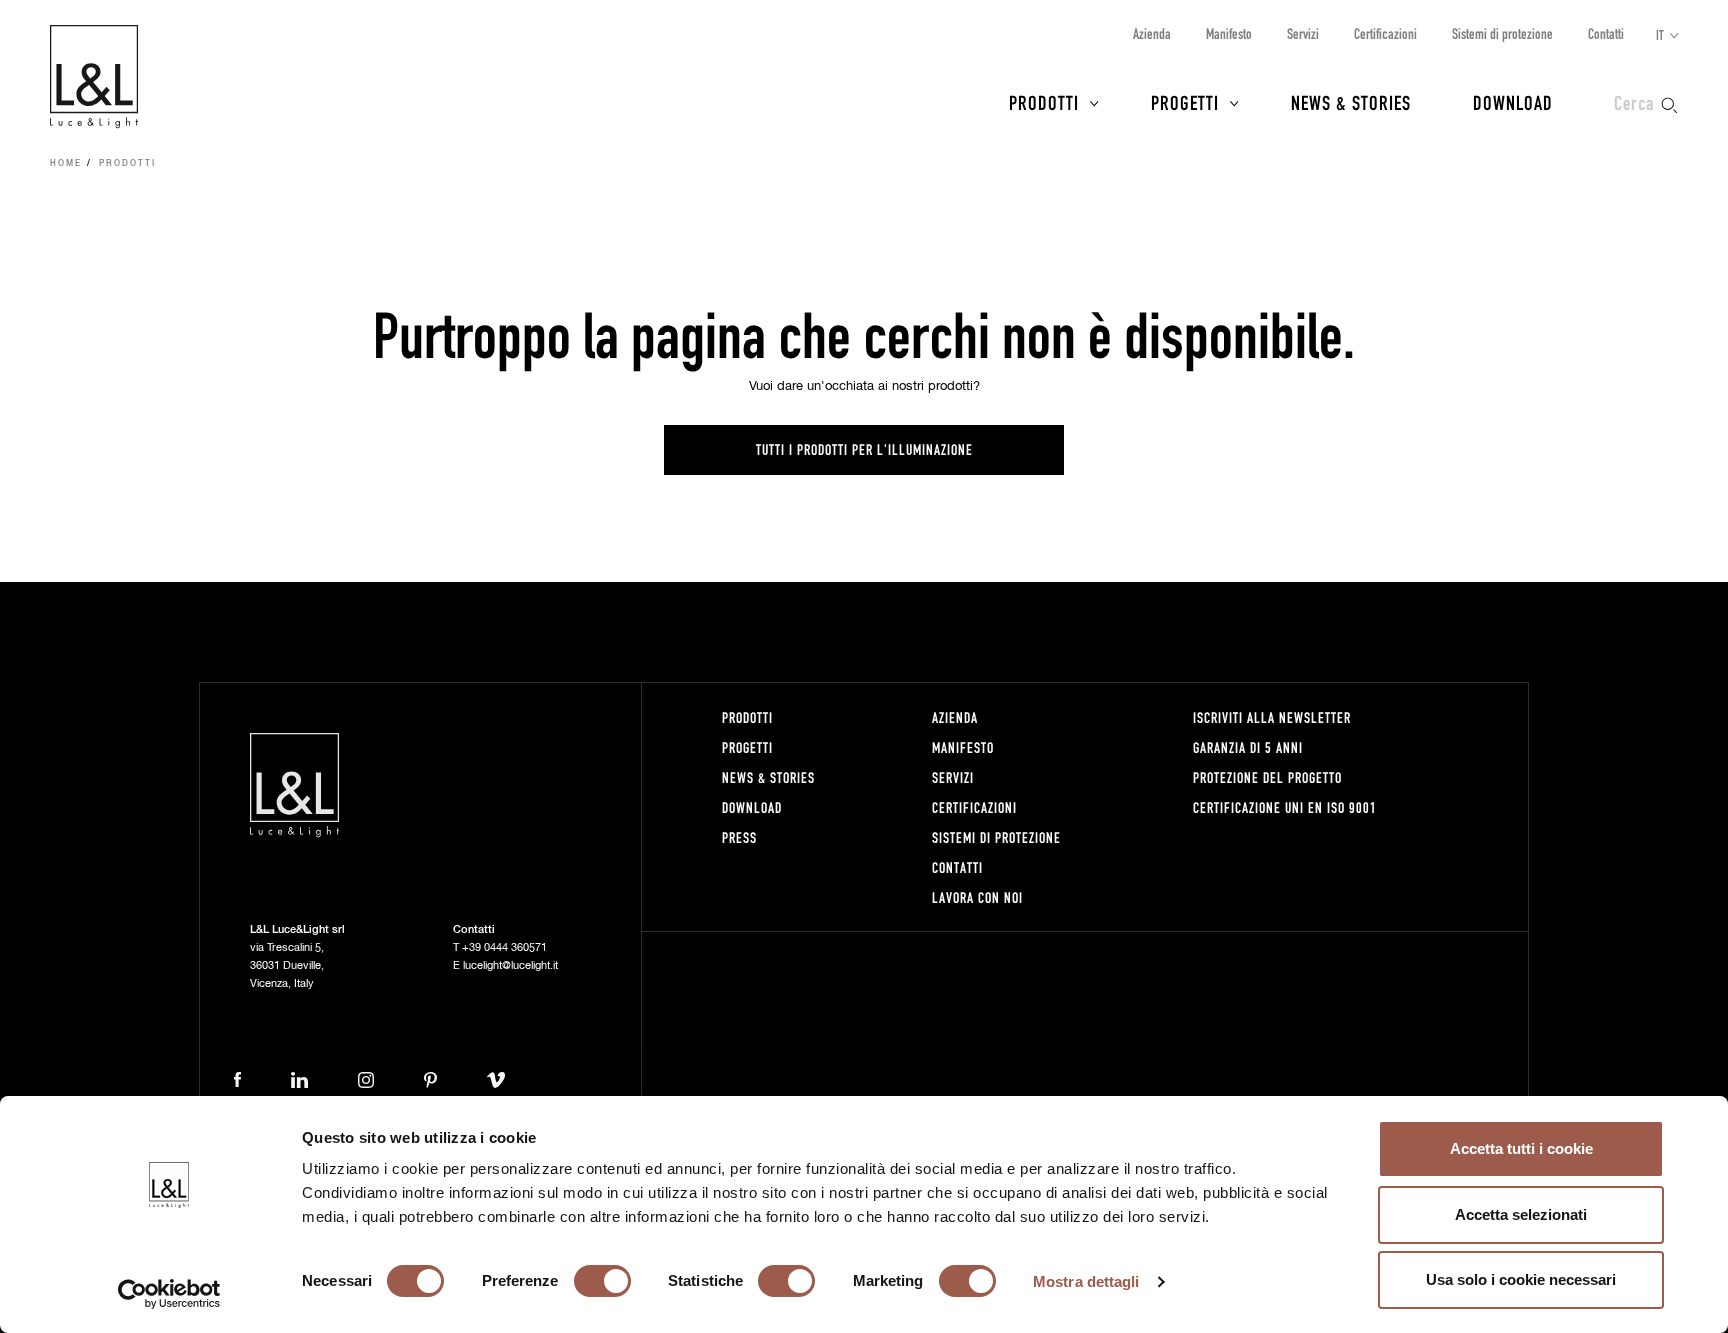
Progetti (1185, 102)
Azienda (1152, 33)
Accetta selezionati (1521, 1214)
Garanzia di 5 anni (1248, 747)
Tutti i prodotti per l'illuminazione (864, 449)
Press (739, 837)
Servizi (1303, 33)
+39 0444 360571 (504, 947)
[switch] (602, 1281)
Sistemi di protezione (1502, 33)
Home (66, 164)
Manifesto (1229, 33)
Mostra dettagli (1086, 1281)
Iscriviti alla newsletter (1272, 717)
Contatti (1606, 33)
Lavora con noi (977, 897)
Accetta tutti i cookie (1521, 1148)
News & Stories (1351, 102)
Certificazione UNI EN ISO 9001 (1285, 807)
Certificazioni (1385, 33)
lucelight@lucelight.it (510, 965)
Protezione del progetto (1267, 777)
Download (1513, 102)
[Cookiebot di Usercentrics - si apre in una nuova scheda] (169, 1294)
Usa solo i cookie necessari (1521, 1279)
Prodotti (1044, 102)
